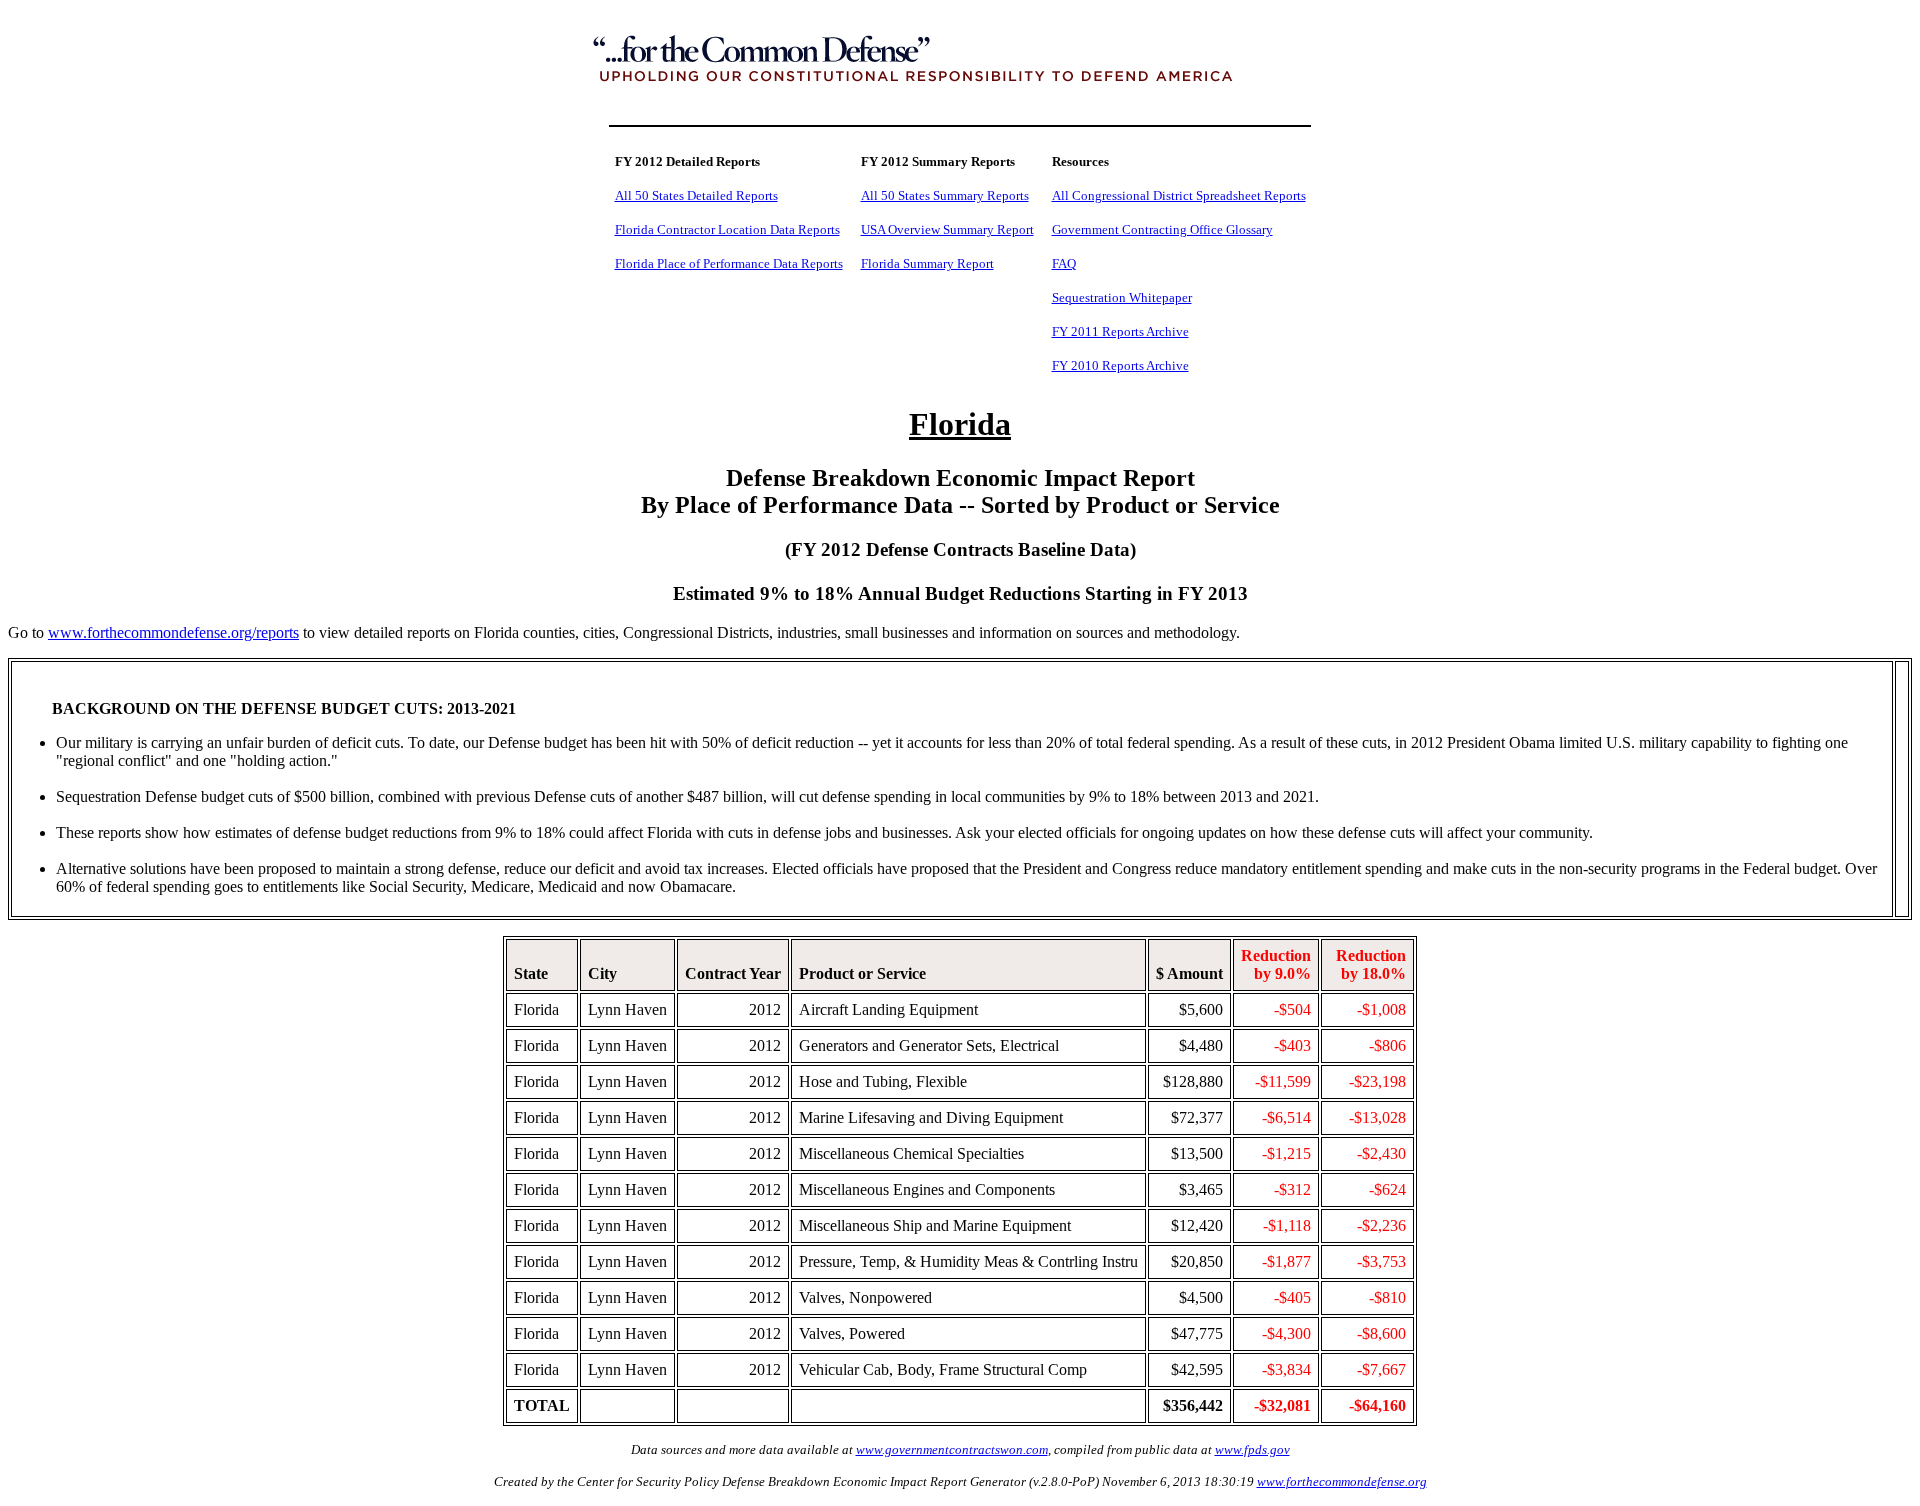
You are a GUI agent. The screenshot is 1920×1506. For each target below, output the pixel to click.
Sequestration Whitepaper (1122, 297)
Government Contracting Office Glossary (1162, 229)
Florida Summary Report (927, 263)
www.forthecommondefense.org (1342, 1481)
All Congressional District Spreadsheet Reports (1179, 195)
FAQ (1064, 263)
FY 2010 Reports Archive (1120, 365)
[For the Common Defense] (960, 103)
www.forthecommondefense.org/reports (173, 632)
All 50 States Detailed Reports (696, 195)
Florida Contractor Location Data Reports (727, 229)
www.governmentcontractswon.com (952, 1449)
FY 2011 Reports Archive (1120, 331)
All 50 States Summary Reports (945, 195)
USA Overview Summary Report (947, 229)
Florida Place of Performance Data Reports (729, 263)
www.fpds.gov (1252, 1449)
